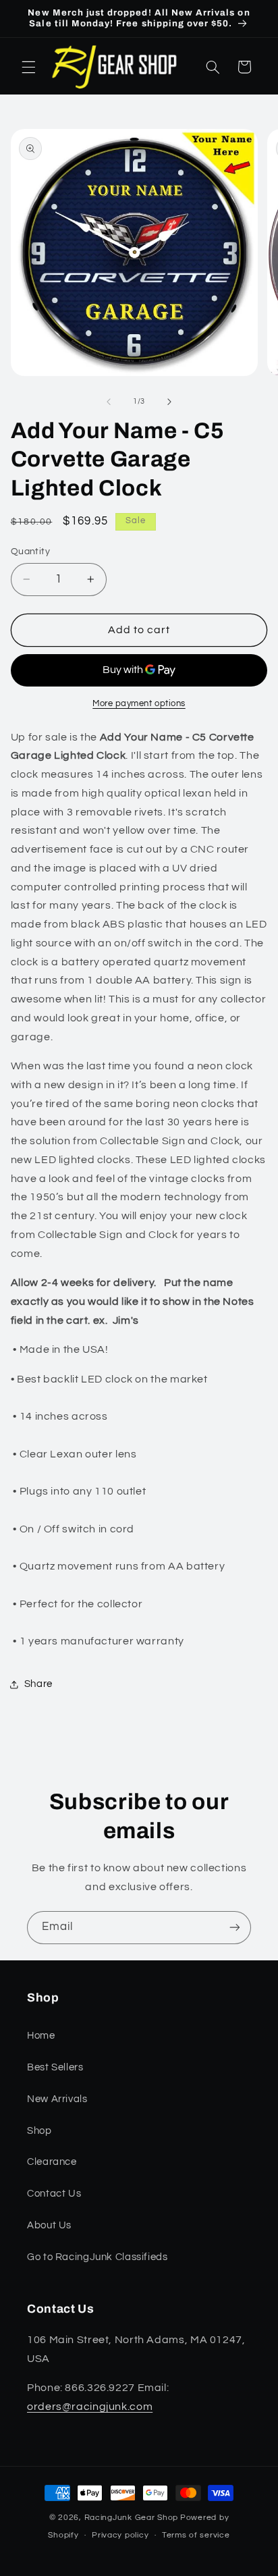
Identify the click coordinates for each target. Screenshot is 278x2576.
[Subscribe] (235, 1928)
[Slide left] (109, 402)
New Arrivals (57, 2099)
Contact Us (54, 2194)
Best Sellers (55, 2067)
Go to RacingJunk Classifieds (98, 2257)
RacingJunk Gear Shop (132, 2518)
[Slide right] (169, 402)
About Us (49, 2225)
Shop (39, 2131)
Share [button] (38, 1684)
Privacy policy (120, 2535)
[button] (28, 67)
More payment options (139, 704)
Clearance (52, 2162)
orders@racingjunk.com (90, 2407)
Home (41, 2036)
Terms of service (196, 2535)
